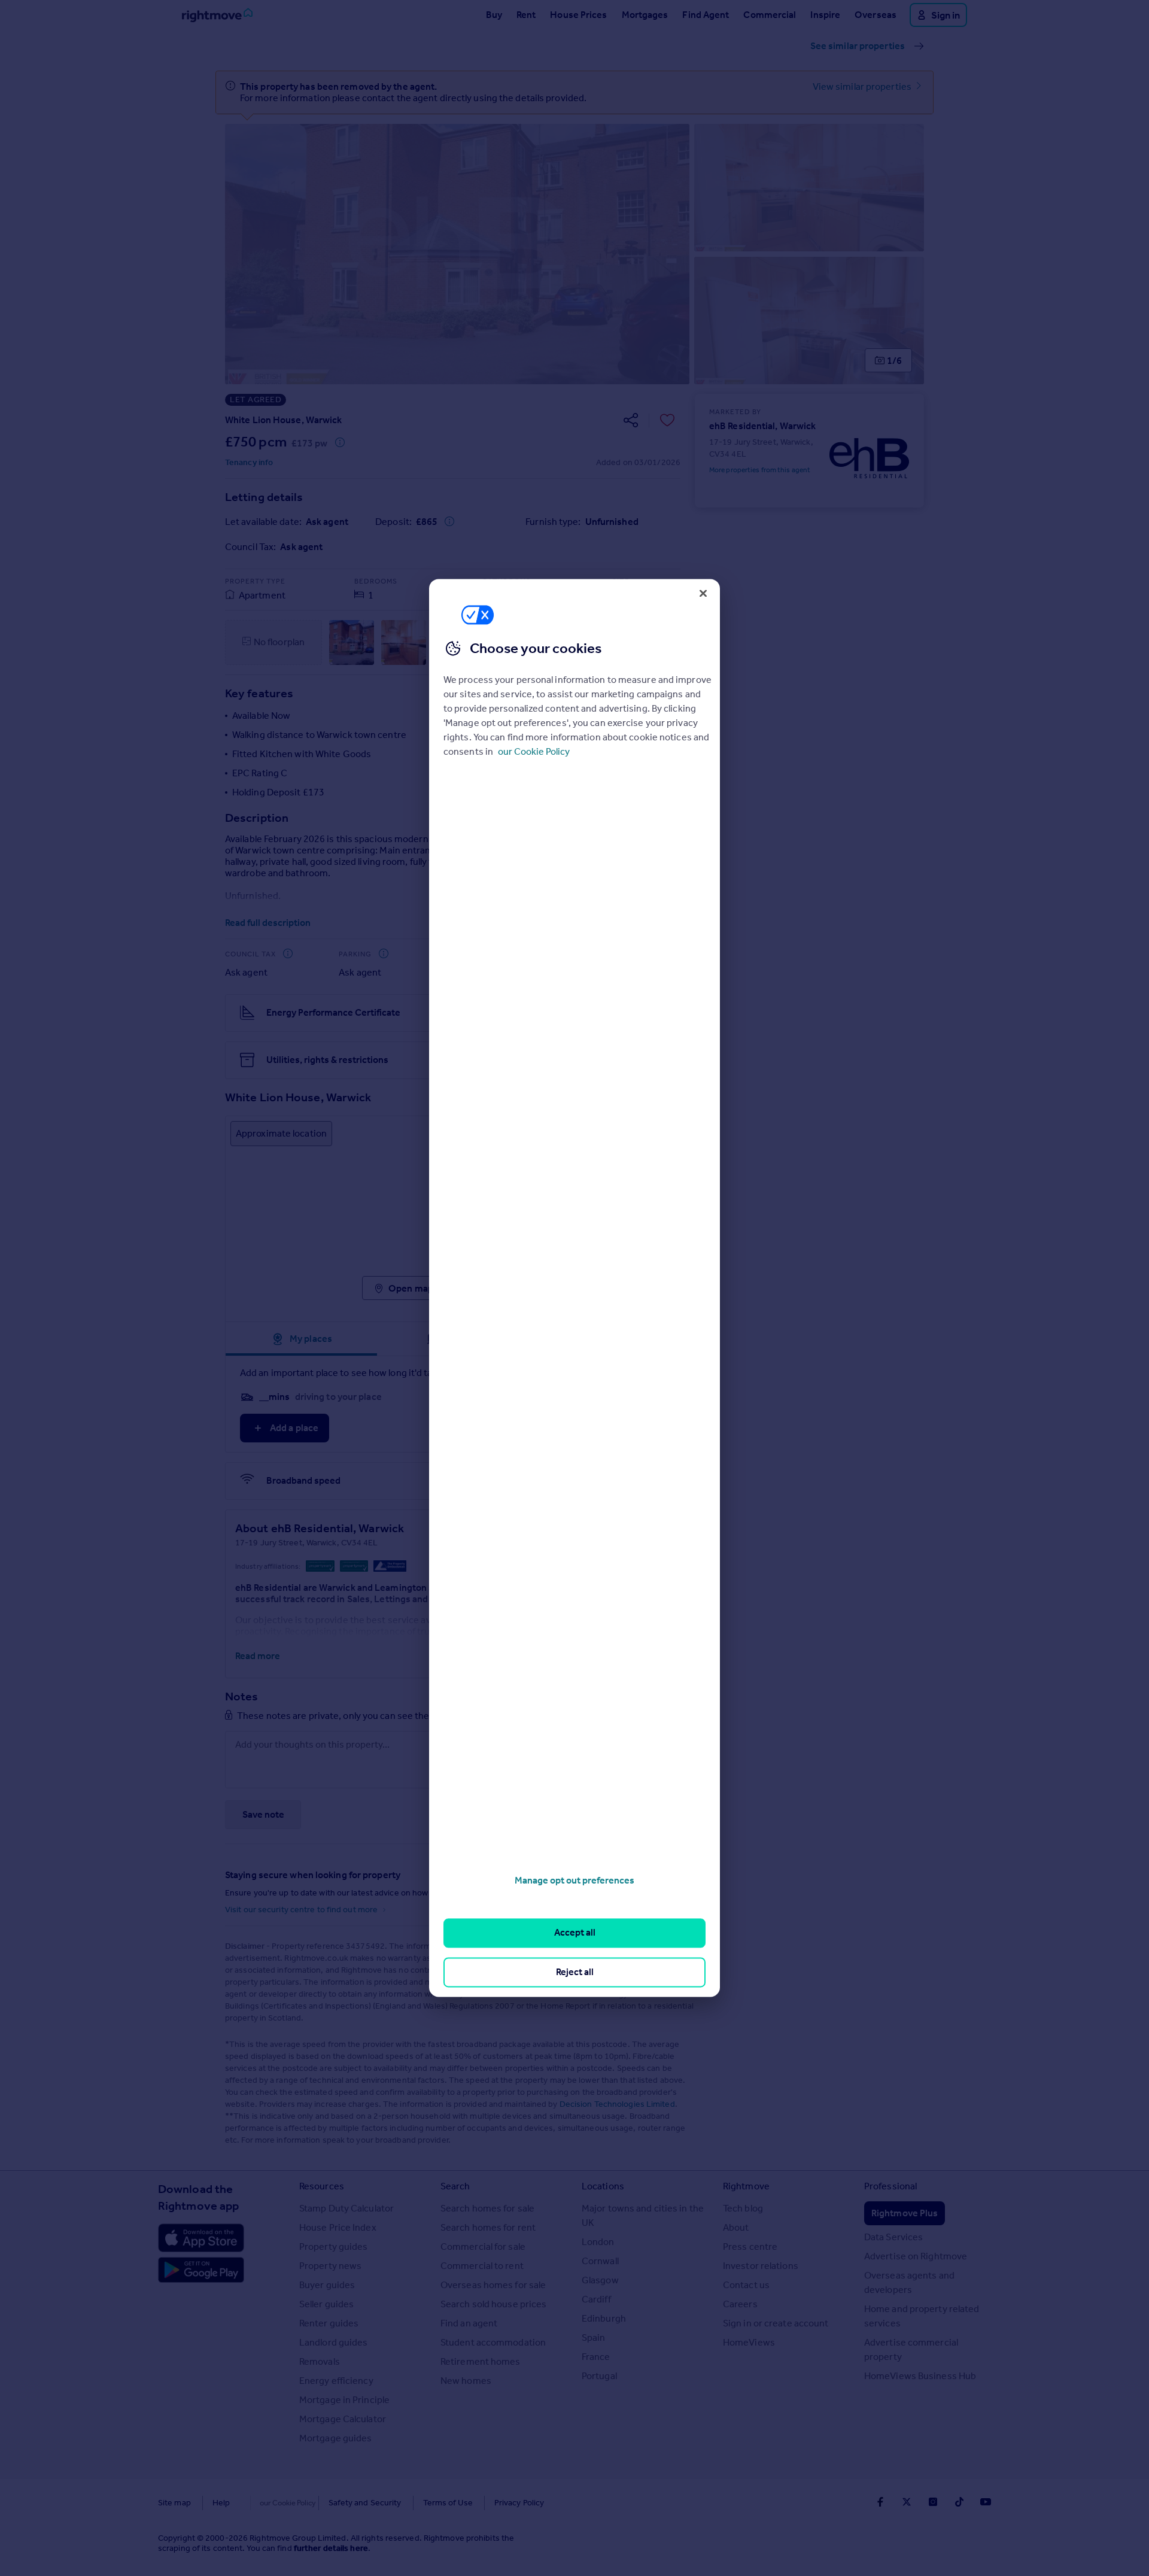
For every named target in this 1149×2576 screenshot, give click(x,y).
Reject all (575, 1972)
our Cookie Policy (534, 751)
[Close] (703, 593)
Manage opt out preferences (574, 1880)
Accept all (575, 1933)
